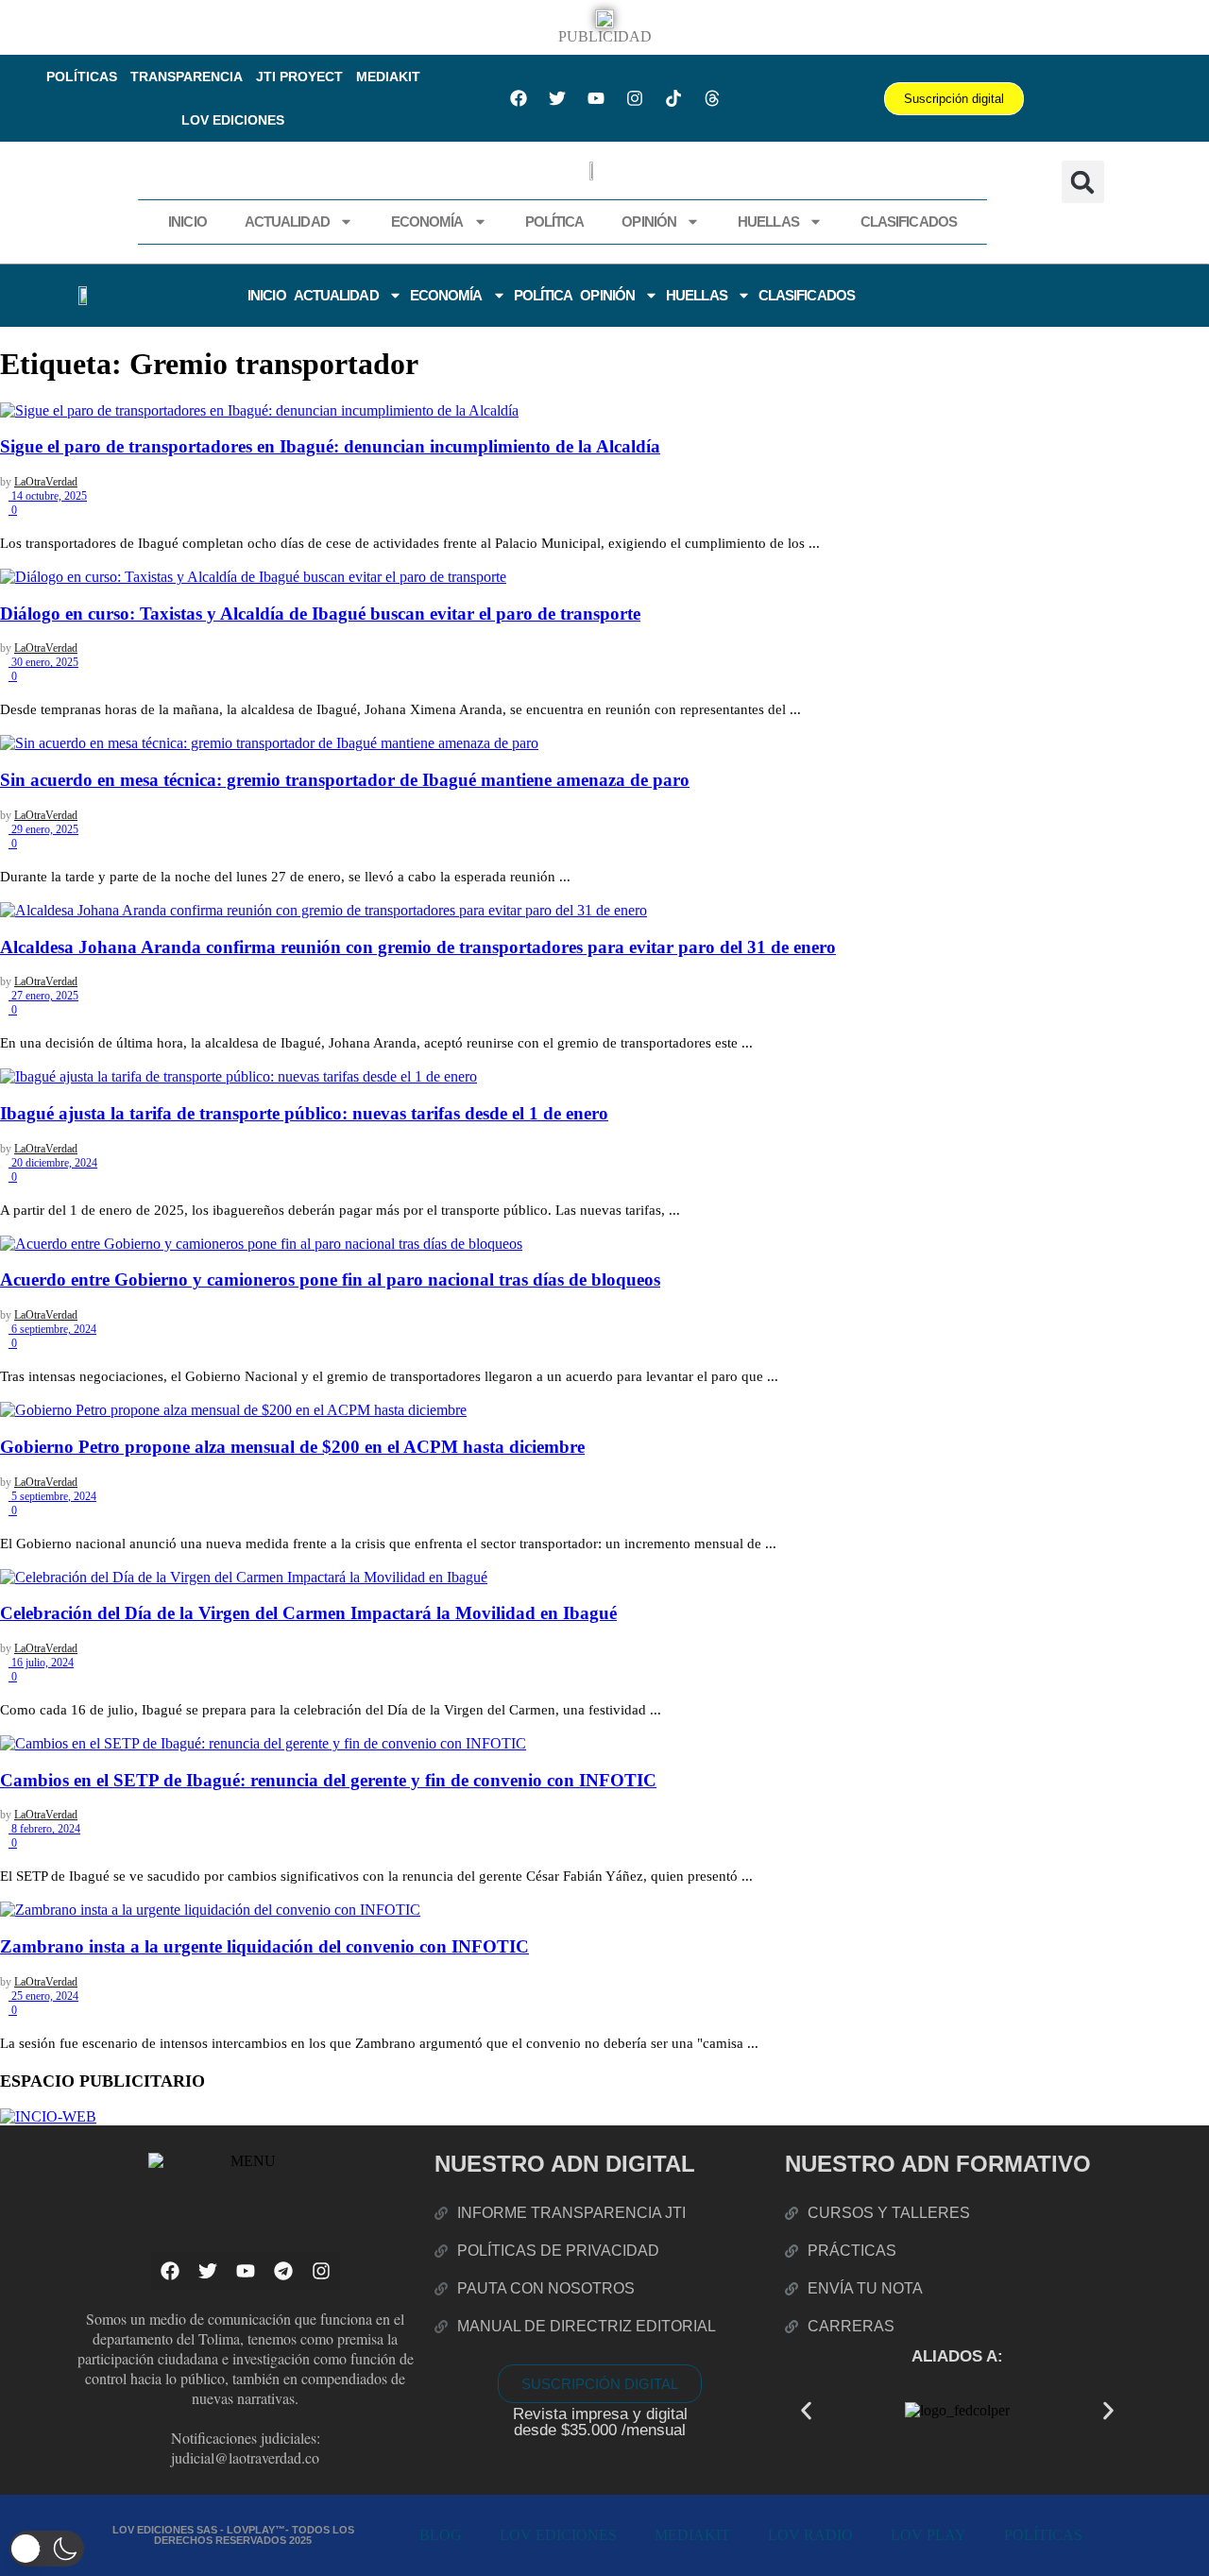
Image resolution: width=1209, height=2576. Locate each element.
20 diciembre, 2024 (53, 1163)
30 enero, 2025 (43, 662)
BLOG (441, 2535)
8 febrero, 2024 (44, 1829)
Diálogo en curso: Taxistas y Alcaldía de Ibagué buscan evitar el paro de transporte (320, 614)
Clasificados (909, 222)
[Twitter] (557, 98)
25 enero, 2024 (43, 1996)
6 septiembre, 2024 (52, 1329)
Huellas (768, 222)
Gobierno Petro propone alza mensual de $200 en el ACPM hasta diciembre (292, 1447)
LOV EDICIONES (233, 120)
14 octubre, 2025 (48, 496)
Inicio (187, 222)
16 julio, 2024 (41, 1663)
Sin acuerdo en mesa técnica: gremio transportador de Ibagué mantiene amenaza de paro (345, 780)
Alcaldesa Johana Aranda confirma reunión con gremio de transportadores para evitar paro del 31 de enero (418, 947)
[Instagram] (635, 98)
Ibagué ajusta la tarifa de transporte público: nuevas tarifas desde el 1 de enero (304, 1113)
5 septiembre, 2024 (52, 1496)
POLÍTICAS (82, 77)
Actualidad (287, 222)
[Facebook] (519, 98)
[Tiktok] (673, 98)
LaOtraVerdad (46, 482)
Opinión (649, 222)
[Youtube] (596, 98)
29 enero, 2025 (43, 829)
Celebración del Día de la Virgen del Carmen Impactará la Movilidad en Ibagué (308, 1613)
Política (555, 222)
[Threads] (712, 98)
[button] (1083, 182)
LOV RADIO (810, 2535)
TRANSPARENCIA (187, 77)
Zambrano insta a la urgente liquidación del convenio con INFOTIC (264, 1946)
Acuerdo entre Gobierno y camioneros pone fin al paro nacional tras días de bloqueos (330, 1279)
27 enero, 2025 (43, 996)
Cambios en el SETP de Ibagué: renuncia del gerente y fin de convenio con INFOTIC (328, 1780)
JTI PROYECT (299, 77)
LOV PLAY (928, 2535)
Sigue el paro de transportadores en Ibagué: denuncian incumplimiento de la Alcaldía (330, 446)
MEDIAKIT (388, 77)
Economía (427, 222)
